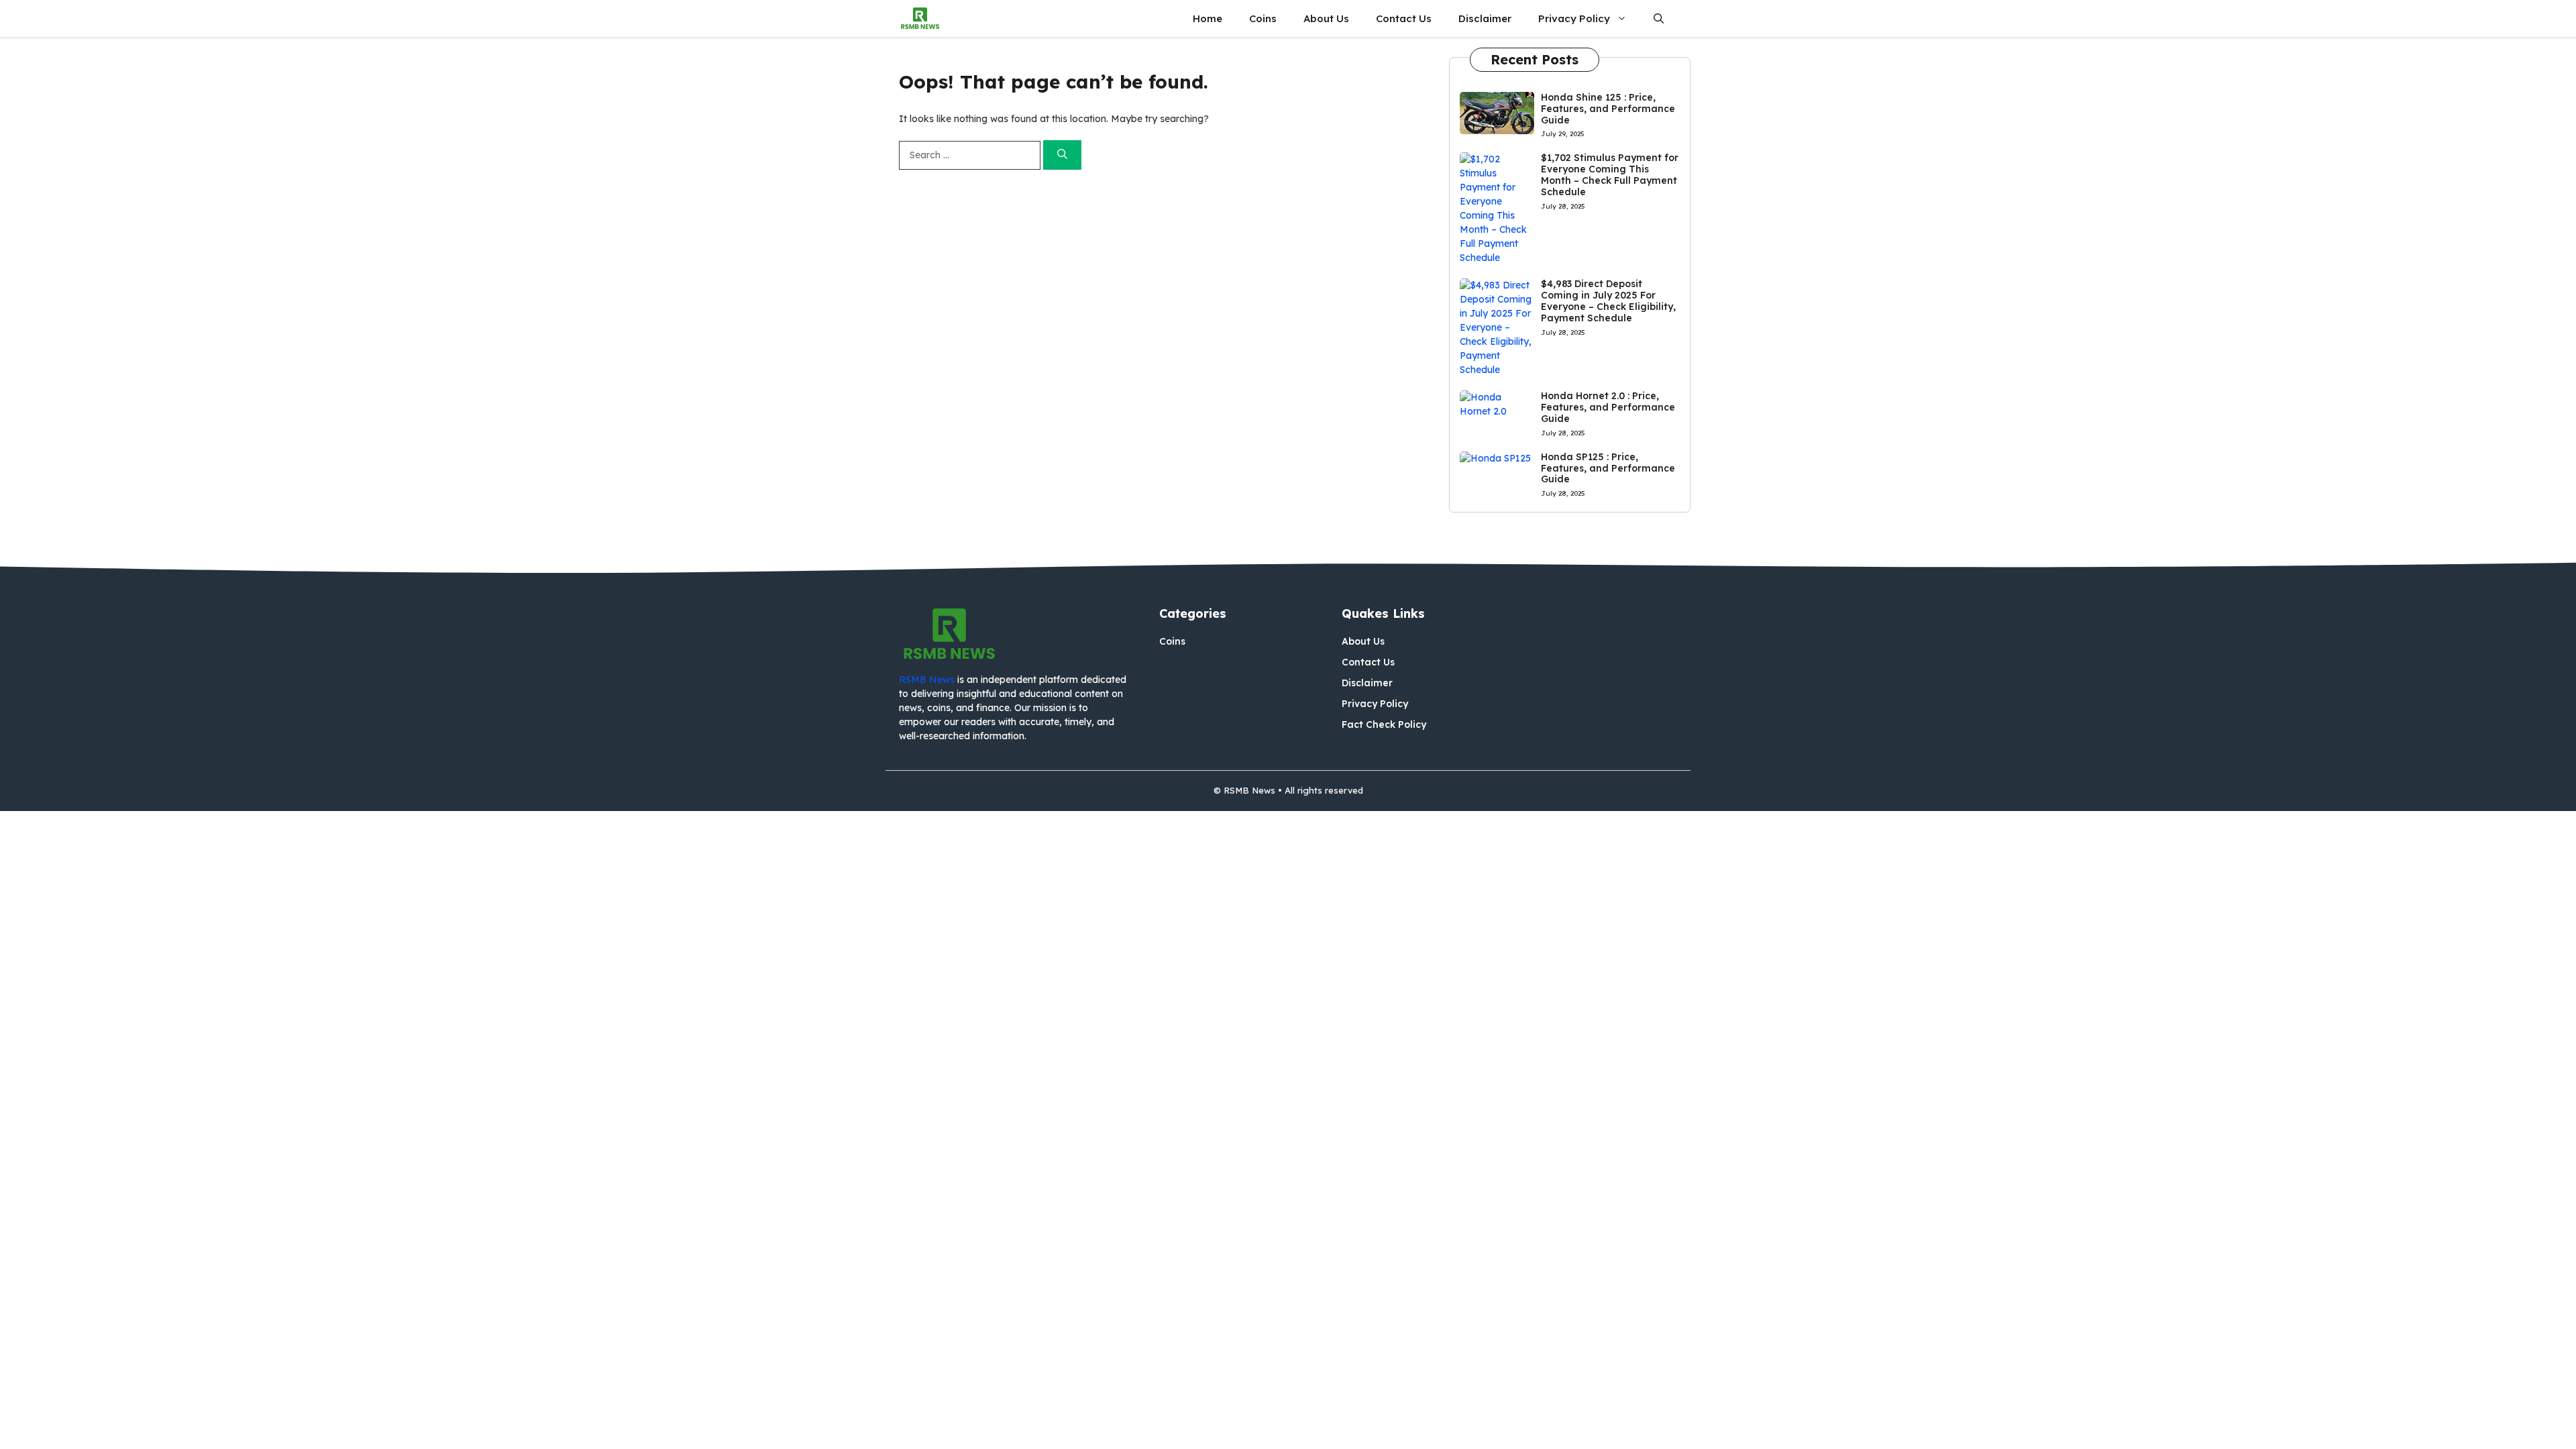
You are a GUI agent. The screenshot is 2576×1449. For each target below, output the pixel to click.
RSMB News (927, 680)
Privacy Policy (1574, 18)
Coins (1263, 18)
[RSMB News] (920, 18)
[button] (1659, 18)
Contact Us (1404, 18)
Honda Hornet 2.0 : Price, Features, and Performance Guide (1608, 407)
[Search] (1062, 155)
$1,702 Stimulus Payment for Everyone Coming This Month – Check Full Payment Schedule (1610, 174)
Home (1207, 18)
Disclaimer (1485, 18)
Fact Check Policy (1384, 724)
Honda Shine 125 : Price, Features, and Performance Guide (1608, 109)
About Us (1326, 18)
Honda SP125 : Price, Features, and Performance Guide (1608, 468)
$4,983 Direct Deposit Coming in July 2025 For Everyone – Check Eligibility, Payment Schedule (1608, 301)
